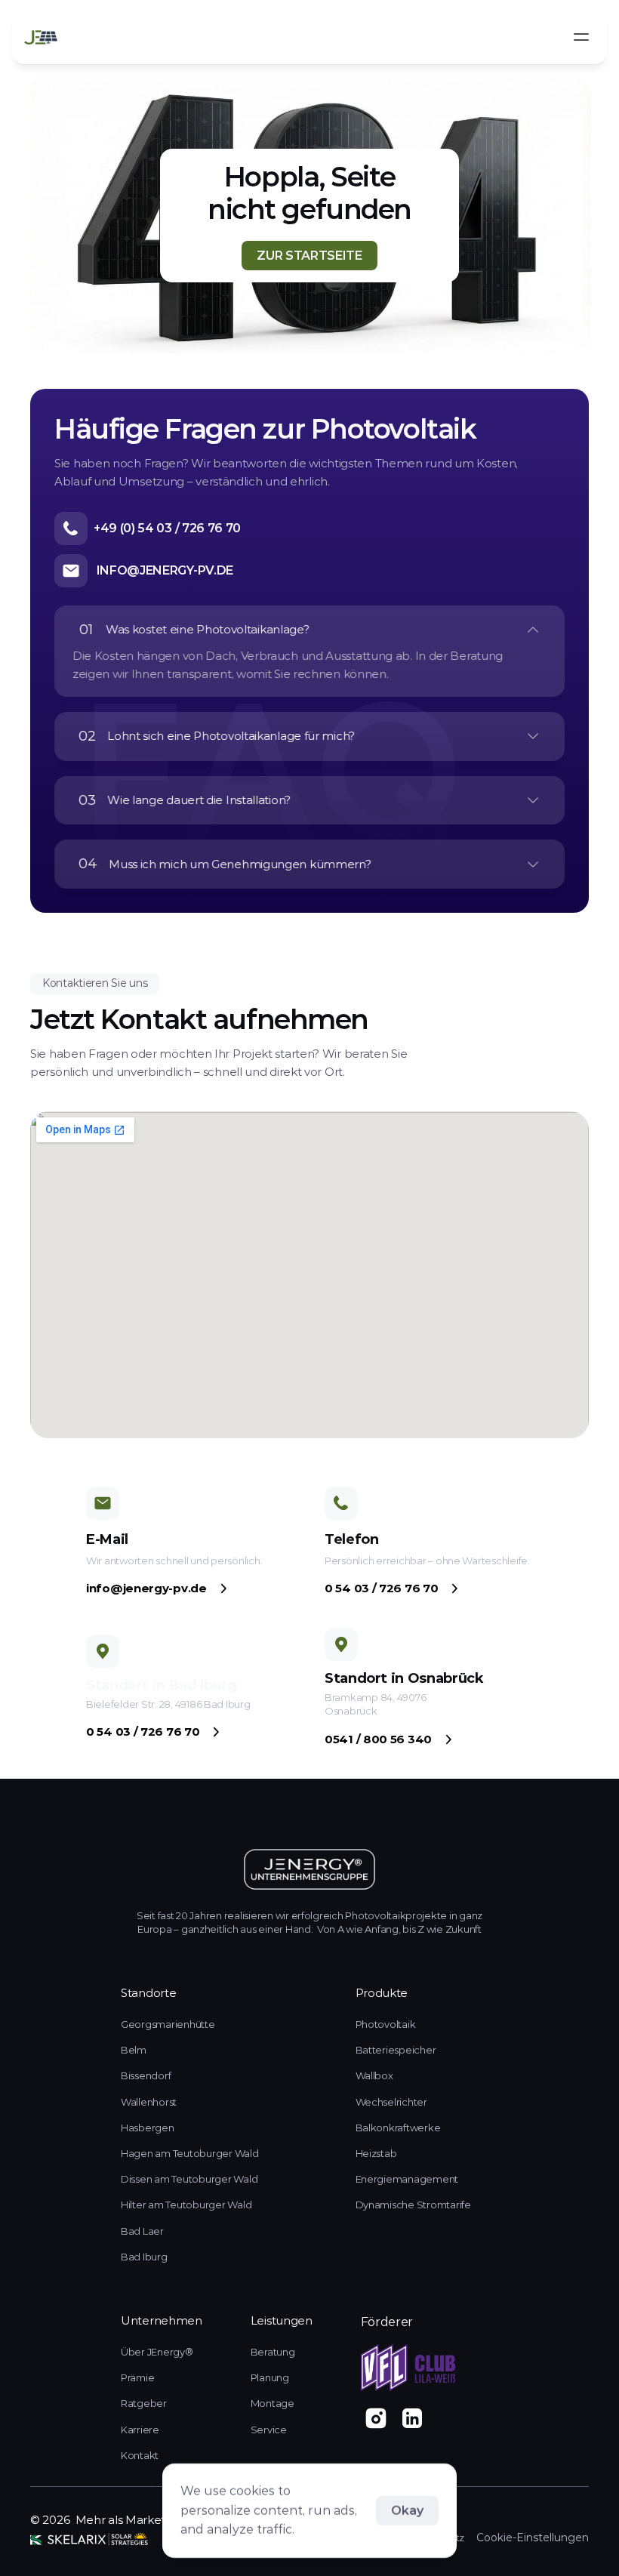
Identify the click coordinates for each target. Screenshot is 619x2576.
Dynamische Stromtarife (413, 2205)
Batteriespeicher (396, 2050)
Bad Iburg (144, 2257)
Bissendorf (147, 2075)
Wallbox (374, 2075)
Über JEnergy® (157, 2352)
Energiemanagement (407, 2179)
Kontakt (140, 2455)
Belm (134, 2050)
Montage (273, 2403)
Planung (270, 2377)
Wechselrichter (391, 2102)
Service (269, 2430)
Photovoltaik (386, 2024)
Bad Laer (142, 2231)
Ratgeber (144, 2403)
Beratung (273, 2352)
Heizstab (376, 2153)
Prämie (137, 2377)
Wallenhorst (149, 2102)
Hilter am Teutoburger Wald (186, 2205)
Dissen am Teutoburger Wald (189, 2179)
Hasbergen (148, 2128)
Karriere (140, 2430)
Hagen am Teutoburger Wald (190, 2153)
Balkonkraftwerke (398, 2128)
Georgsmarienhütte (168, 2024)
